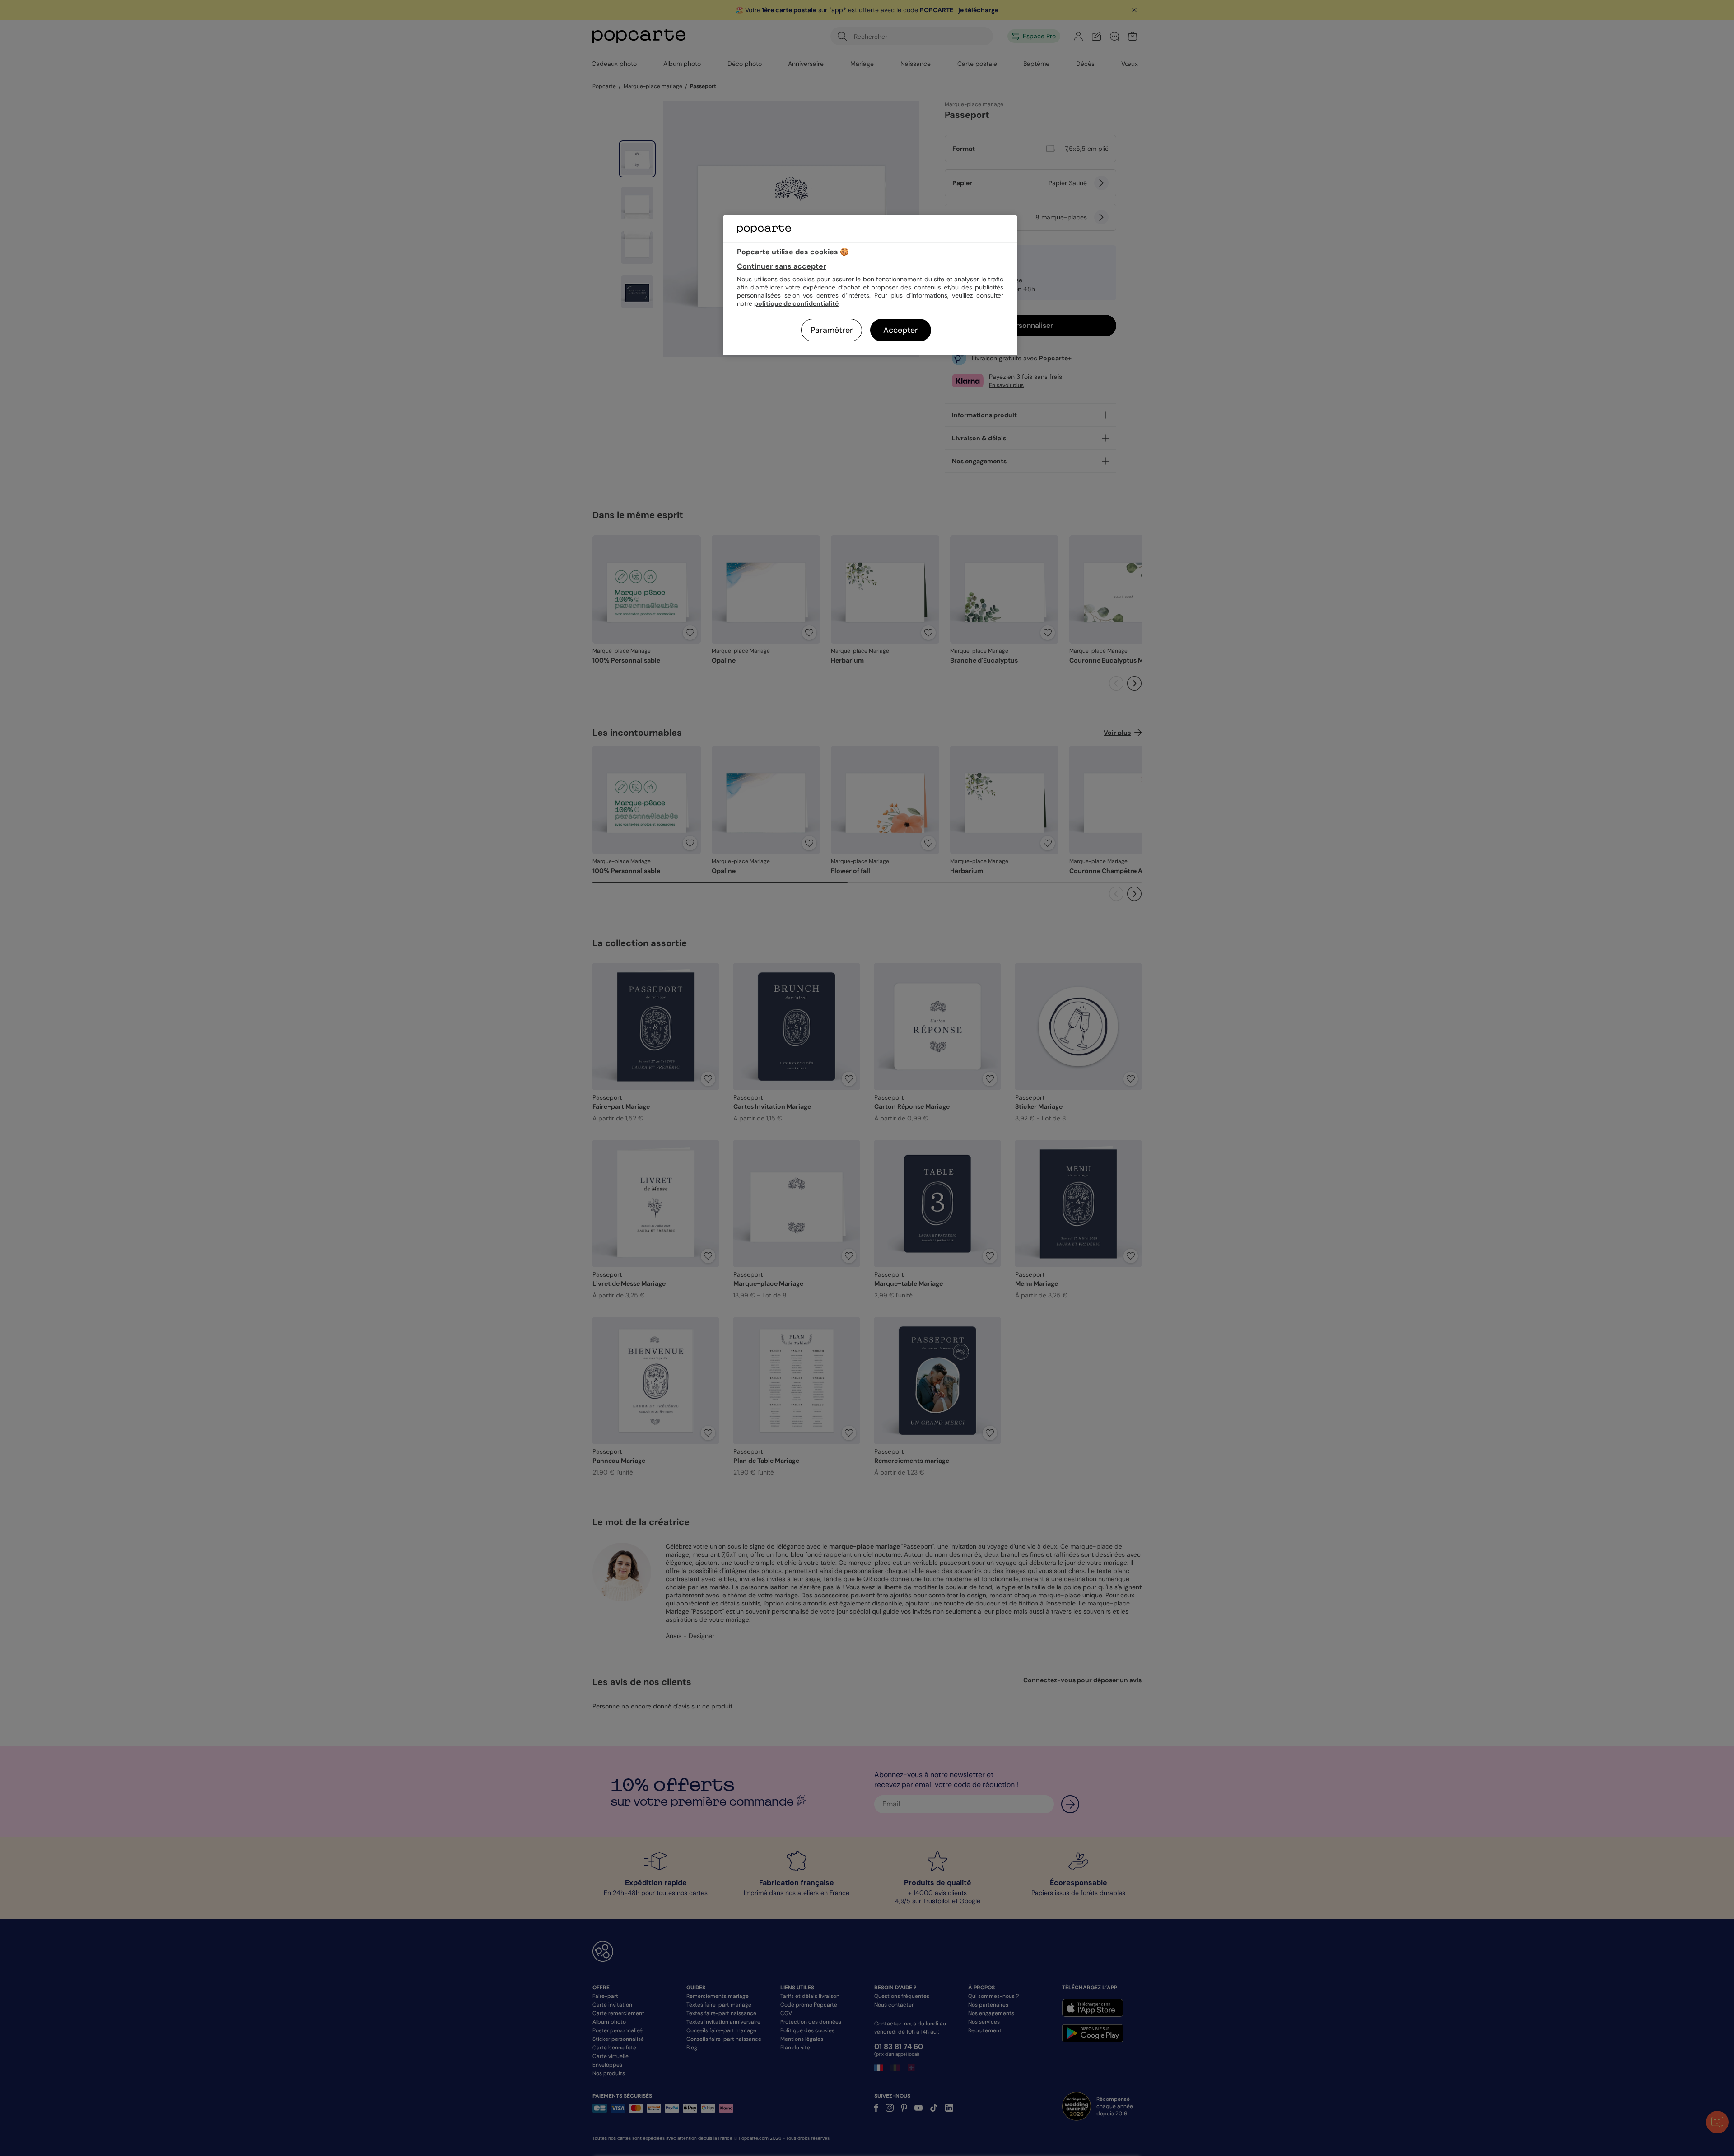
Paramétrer (832, 330)
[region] (870, 285)
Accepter (901, 330)
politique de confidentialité (796, 303)
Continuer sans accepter (782, 266)
